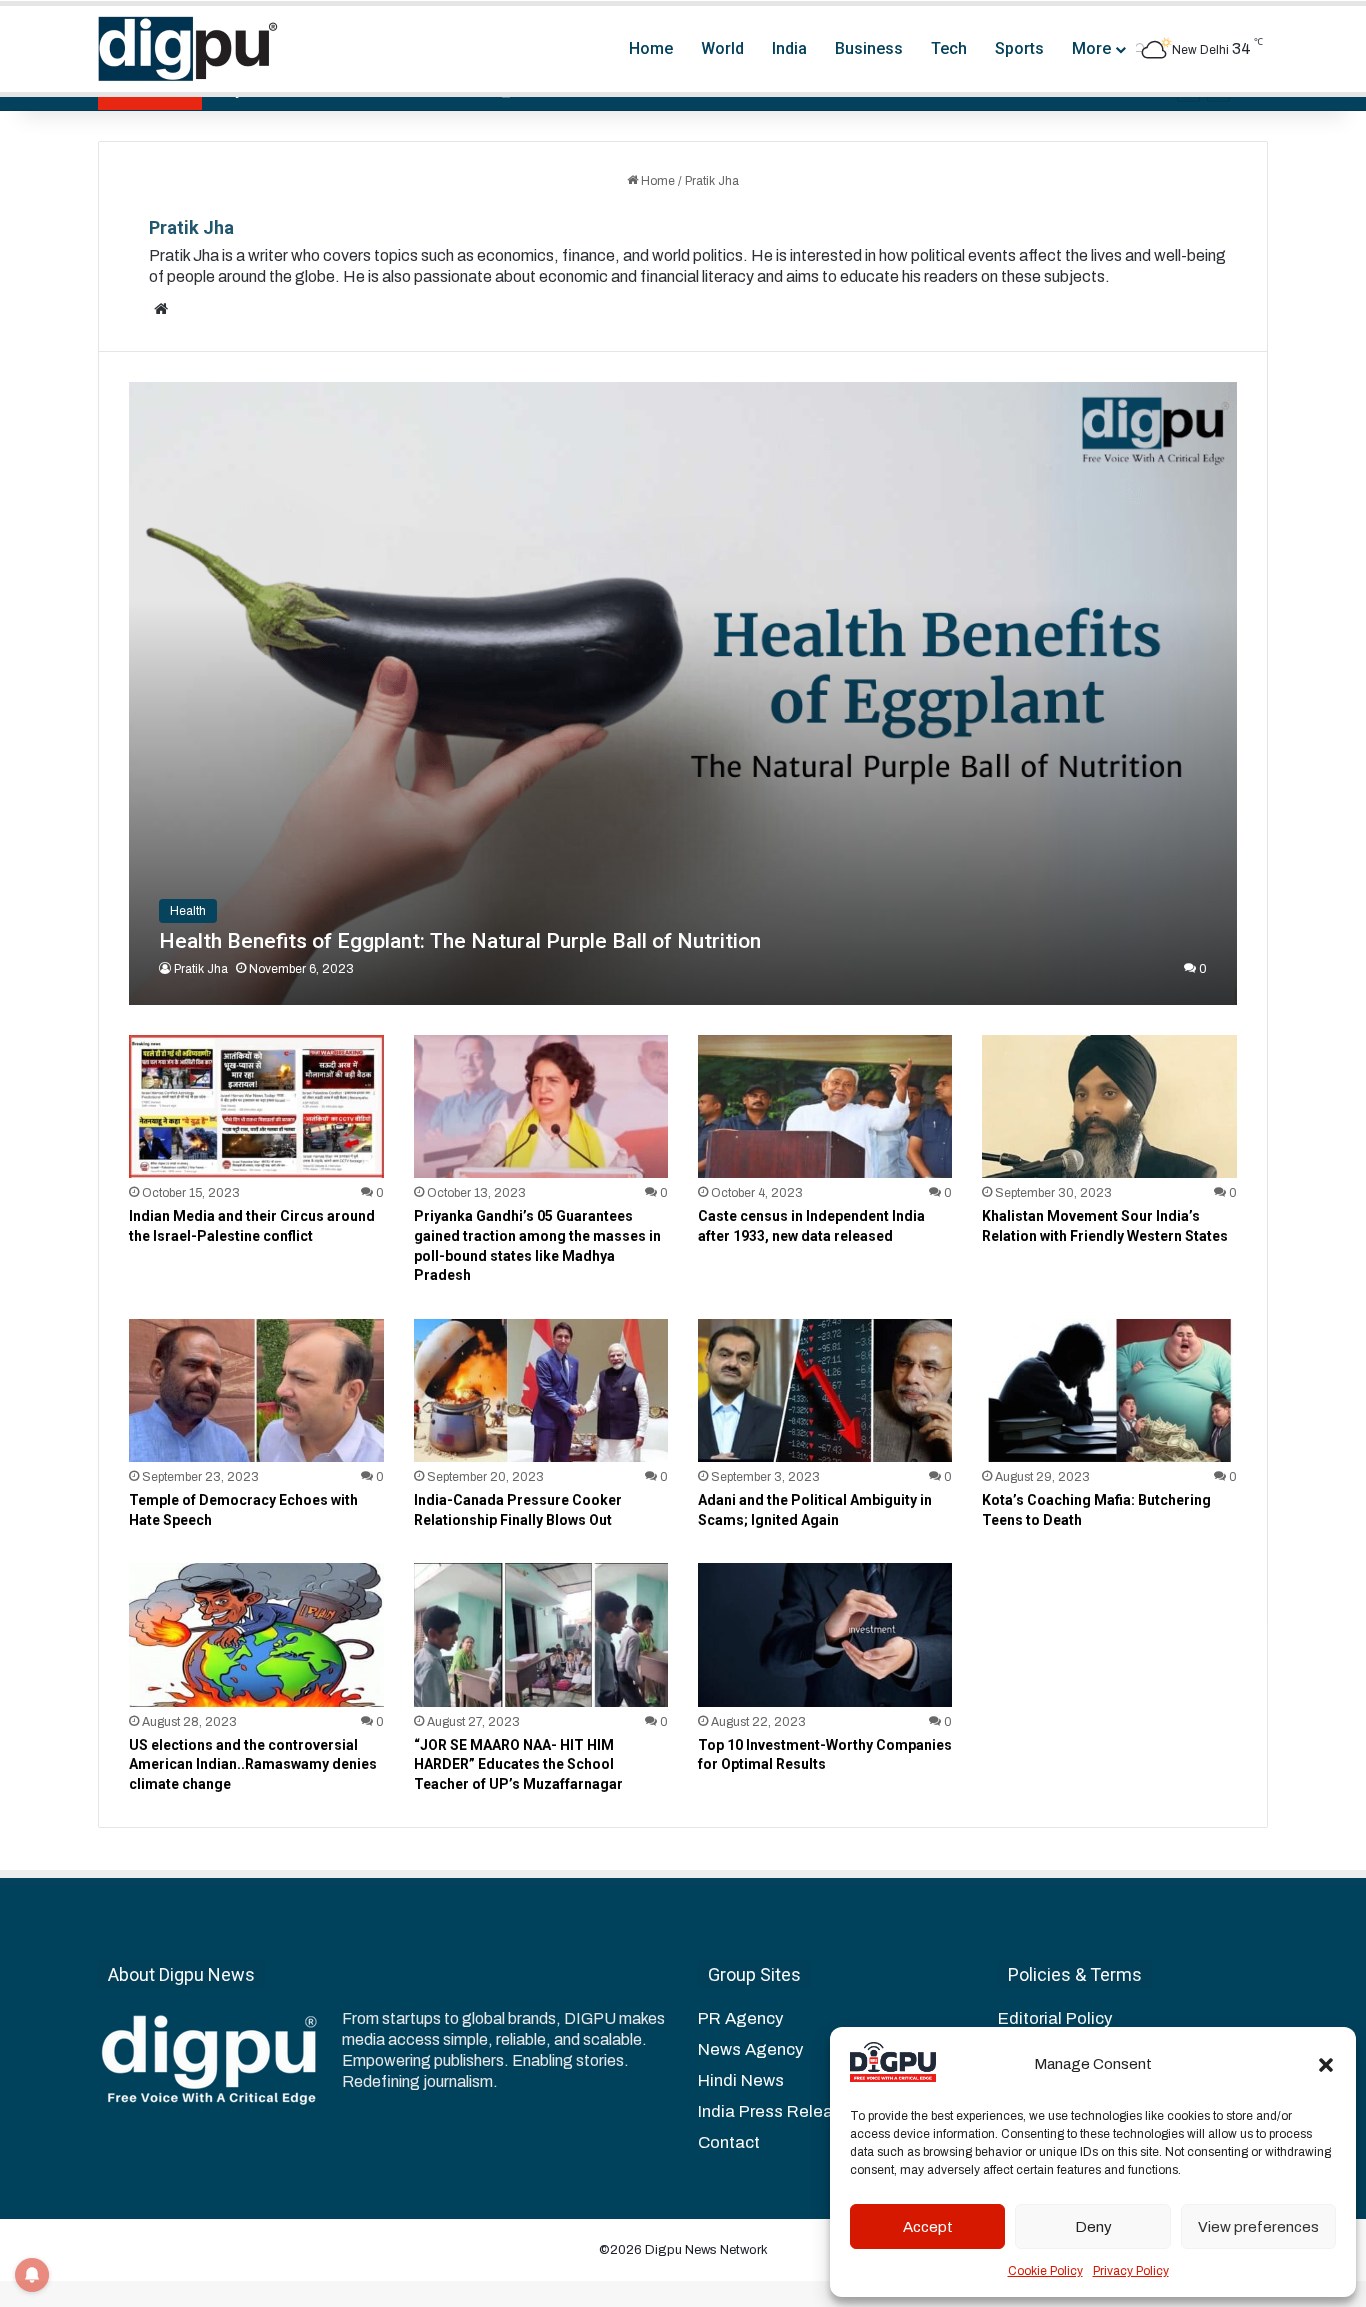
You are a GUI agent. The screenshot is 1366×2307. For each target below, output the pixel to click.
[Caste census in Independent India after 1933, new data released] (825, 1106)
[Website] (161, 309)
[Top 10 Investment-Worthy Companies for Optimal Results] (825, 1634)
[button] (1326, 2065)
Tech (949, 48)
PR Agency (740, 2018)
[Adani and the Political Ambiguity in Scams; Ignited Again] (825, 1390)
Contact (729, 2142)
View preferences (1258, 2227)
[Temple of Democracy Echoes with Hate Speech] (256, 1390)
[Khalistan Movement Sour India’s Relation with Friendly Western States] (1109, 1106)
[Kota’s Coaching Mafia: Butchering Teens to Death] (1109, 1390)
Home (651, 48)
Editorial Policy (1055, 2018)
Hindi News (741, 2080)
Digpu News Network (705, 2250)
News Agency (750, 2049)
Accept (928, 2227)
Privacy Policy (1131, 2271)
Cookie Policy (1045, 2271)
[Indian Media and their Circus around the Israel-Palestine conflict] (256, 1106)
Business (869, 48)
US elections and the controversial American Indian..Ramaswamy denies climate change (253, 1764)
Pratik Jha (191, 227)
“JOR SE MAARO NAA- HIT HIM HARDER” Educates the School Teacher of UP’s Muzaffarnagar (518, 1764)
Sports (1019, 48)
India (789, 48)
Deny (1093, 2227)
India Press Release (775, 2111)
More (1091, 48)
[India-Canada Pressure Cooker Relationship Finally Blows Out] (541, 1390)
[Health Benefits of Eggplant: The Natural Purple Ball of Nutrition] (682, 693)
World (722, 48)
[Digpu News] (188, 49)
